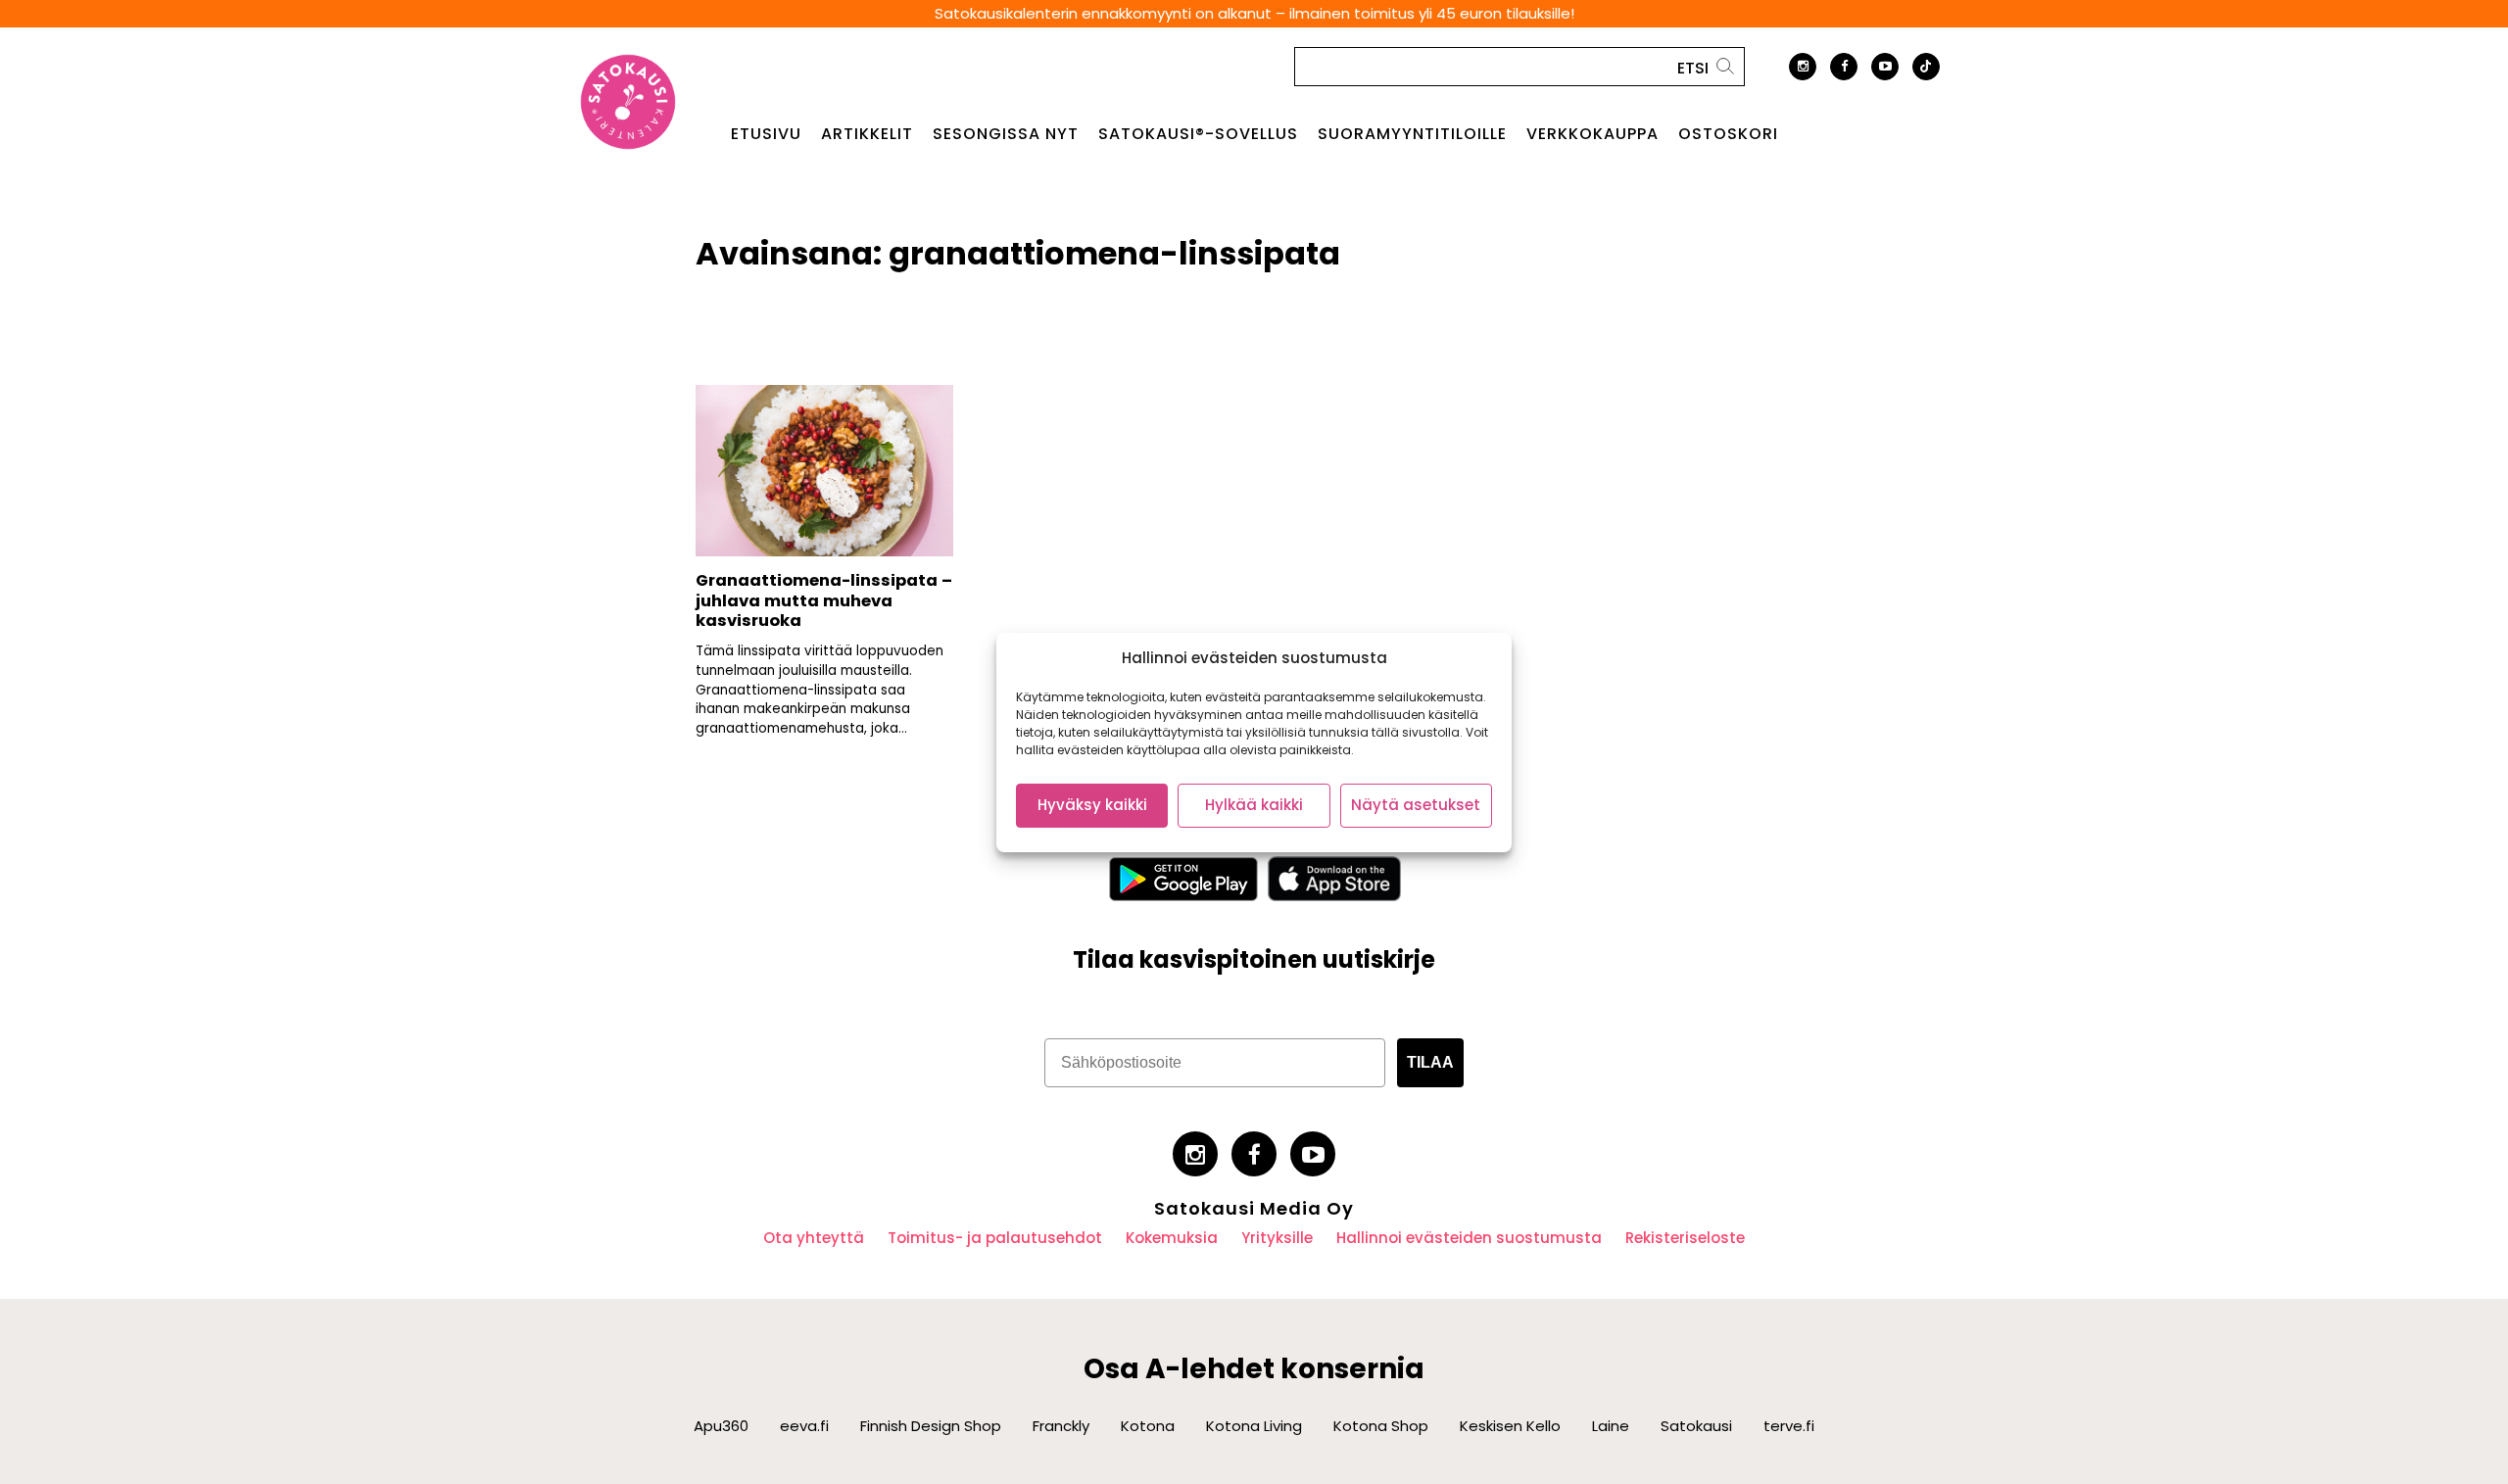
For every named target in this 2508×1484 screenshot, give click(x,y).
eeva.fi (804, 1426)
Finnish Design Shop (931, 1426)
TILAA (1430, 1062)
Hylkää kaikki (1254, 805)
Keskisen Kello (1510, 1426)
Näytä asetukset (1416, 805)
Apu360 (721, 1426)
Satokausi (1696, 1426)
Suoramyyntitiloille (1412, 134)
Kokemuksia (1172, 1238)
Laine (1611, 1426)
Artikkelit (867, 134)
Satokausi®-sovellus (1198, 134)
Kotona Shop (1381, 1426)
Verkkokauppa (1592, 134)
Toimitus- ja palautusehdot (995, 1238)
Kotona (1148, 1426)
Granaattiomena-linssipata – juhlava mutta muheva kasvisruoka (824, 600)
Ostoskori (1728, 134)
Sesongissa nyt (1006, 134)
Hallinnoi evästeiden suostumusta (1469, 1238)
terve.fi (1789, 1426)
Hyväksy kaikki (1092, 805)
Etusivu (766, 134)
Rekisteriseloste (1685, 1238)
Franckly (1061, 1426)
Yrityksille (1277, 1238)
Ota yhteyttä (814, 1238)
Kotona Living (1254, 1426)
